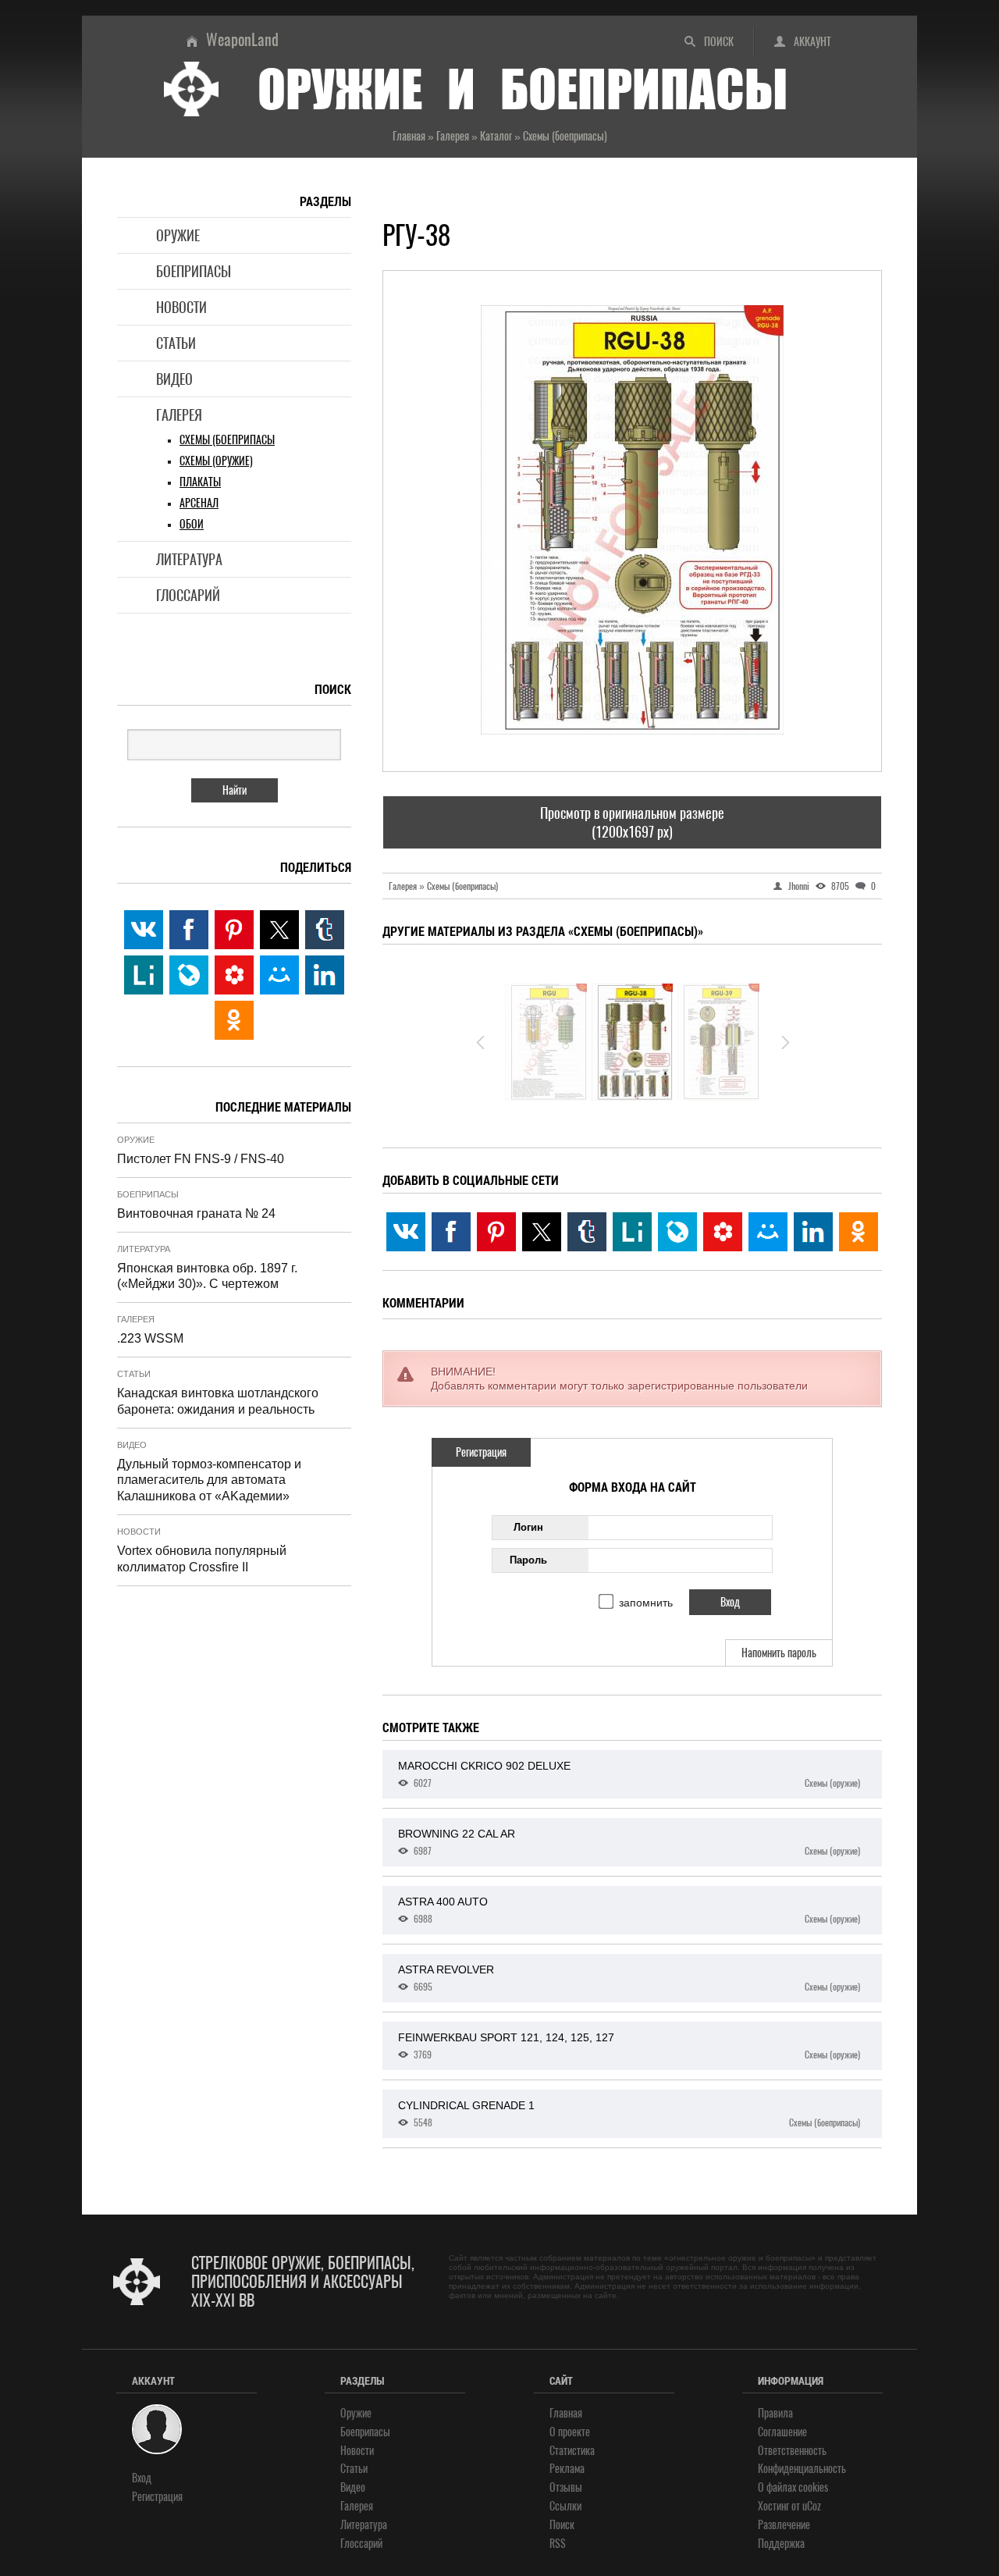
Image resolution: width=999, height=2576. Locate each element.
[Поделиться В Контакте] (406, 1232)
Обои (192, 524)
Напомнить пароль (779, 1653)
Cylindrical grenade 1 (629, 2114)
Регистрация (481, 1452)
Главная (566, 2413)
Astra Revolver (629, 1978)
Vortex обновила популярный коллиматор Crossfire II (202, 1559)
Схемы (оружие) (216, 461)
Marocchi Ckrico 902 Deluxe (629, 1774)
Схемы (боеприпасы (227, 440)
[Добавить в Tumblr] (587, 1232)
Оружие (178, 235)
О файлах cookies (793, 2487)
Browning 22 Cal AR (629, 1842)
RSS (558, 2544)
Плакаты (200, 482)
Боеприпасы (194, 271)
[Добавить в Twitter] (542, 1232)
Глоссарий (188, 595)
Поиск (719, 42)
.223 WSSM (150, 1338)
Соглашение (782, 2432)
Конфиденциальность (802, 2469)
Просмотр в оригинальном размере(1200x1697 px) (632, 822)
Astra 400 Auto (629, 1910)
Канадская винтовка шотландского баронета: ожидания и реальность (218, 1401)
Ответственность (792, 2451)
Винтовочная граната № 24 (196, 1213)
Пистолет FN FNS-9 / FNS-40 (201, 1159)
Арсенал (199, 503)
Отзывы (566, 2487)
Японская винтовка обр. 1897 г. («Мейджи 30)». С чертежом (207, 1276)
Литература (189, 559)
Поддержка (781, 2544)
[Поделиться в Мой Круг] (723, 1232)
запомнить (646, 1603)
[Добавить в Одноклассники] (859, 1232)
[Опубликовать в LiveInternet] (632, 1232)
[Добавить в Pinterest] (496, 1232)
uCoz (812, 2506)
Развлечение (784, 2525)
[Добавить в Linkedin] (813, 1232)
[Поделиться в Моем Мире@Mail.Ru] (768, 1232)
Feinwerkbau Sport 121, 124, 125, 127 (629, 2046)
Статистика (572, 2451)
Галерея (179, 415)
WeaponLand (242, 39)
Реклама (567, 2469)
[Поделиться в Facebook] (451, 1232)
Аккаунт (812, 42)
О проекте (570, 2432)
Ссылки (565, 2506)
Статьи (176, 343)
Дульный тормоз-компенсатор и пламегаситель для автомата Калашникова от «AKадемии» (209, 1480)
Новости (181, 307)
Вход (142, 2478)
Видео (174, 379)
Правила (775, 2413)
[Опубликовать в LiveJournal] (677, 1232)
